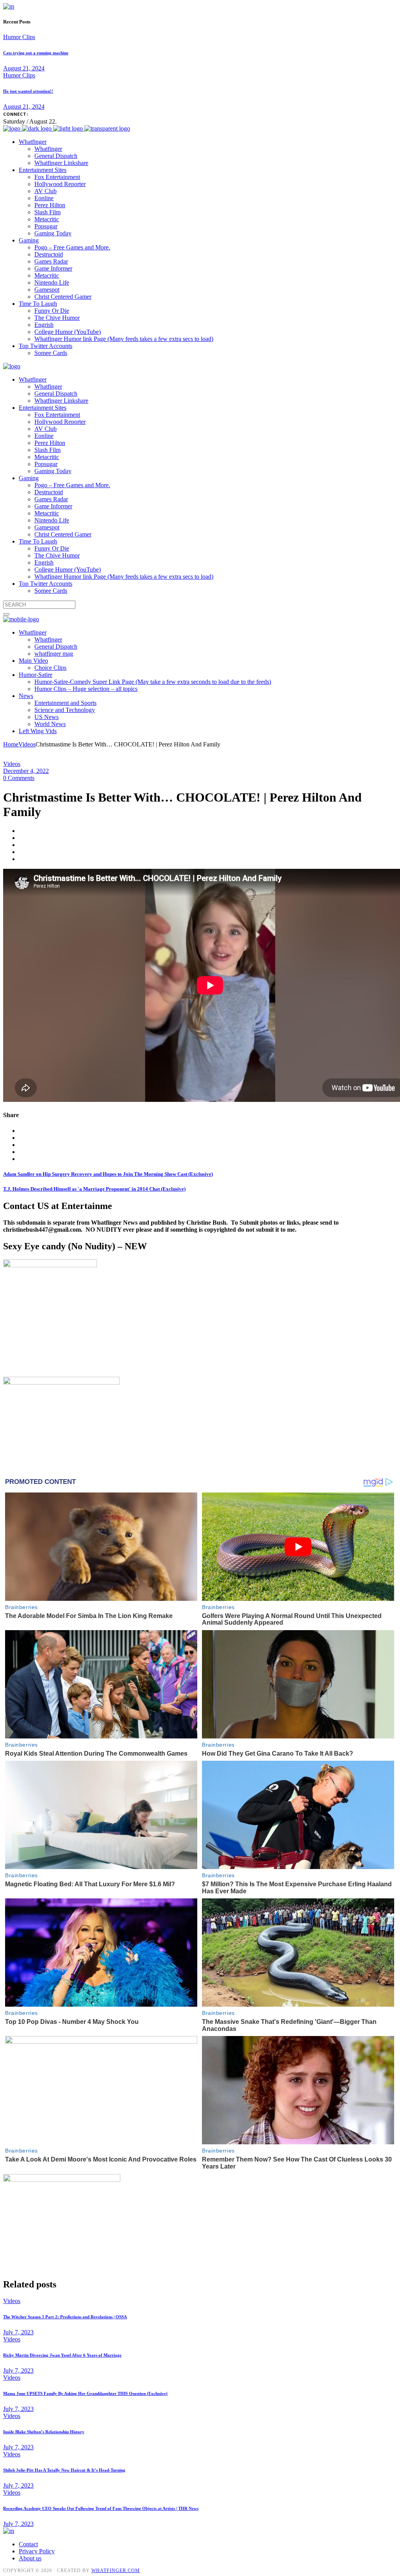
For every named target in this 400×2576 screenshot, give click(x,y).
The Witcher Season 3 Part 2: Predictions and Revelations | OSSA (65, 2317)
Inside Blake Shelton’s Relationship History (44, 2432)
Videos (27, 744)
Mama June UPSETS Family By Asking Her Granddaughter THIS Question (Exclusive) (85, 2393)
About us (30, 2558)
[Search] (6, 614)
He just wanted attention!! (28, 91)
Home (11, 744)
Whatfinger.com (116, 2571)
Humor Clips (19, 37)
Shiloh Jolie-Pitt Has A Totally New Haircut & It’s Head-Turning (64, 2470)
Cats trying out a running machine (36, 53)
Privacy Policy (37, 2551)
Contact (28, 2544)
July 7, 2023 (18, 2332)
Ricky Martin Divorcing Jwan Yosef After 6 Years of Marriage (62, 2355)
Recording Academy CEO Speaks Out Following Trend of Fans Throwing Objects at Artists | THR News (101, 2508)
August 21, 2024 (24, 68)
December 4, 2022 (26, 771)
